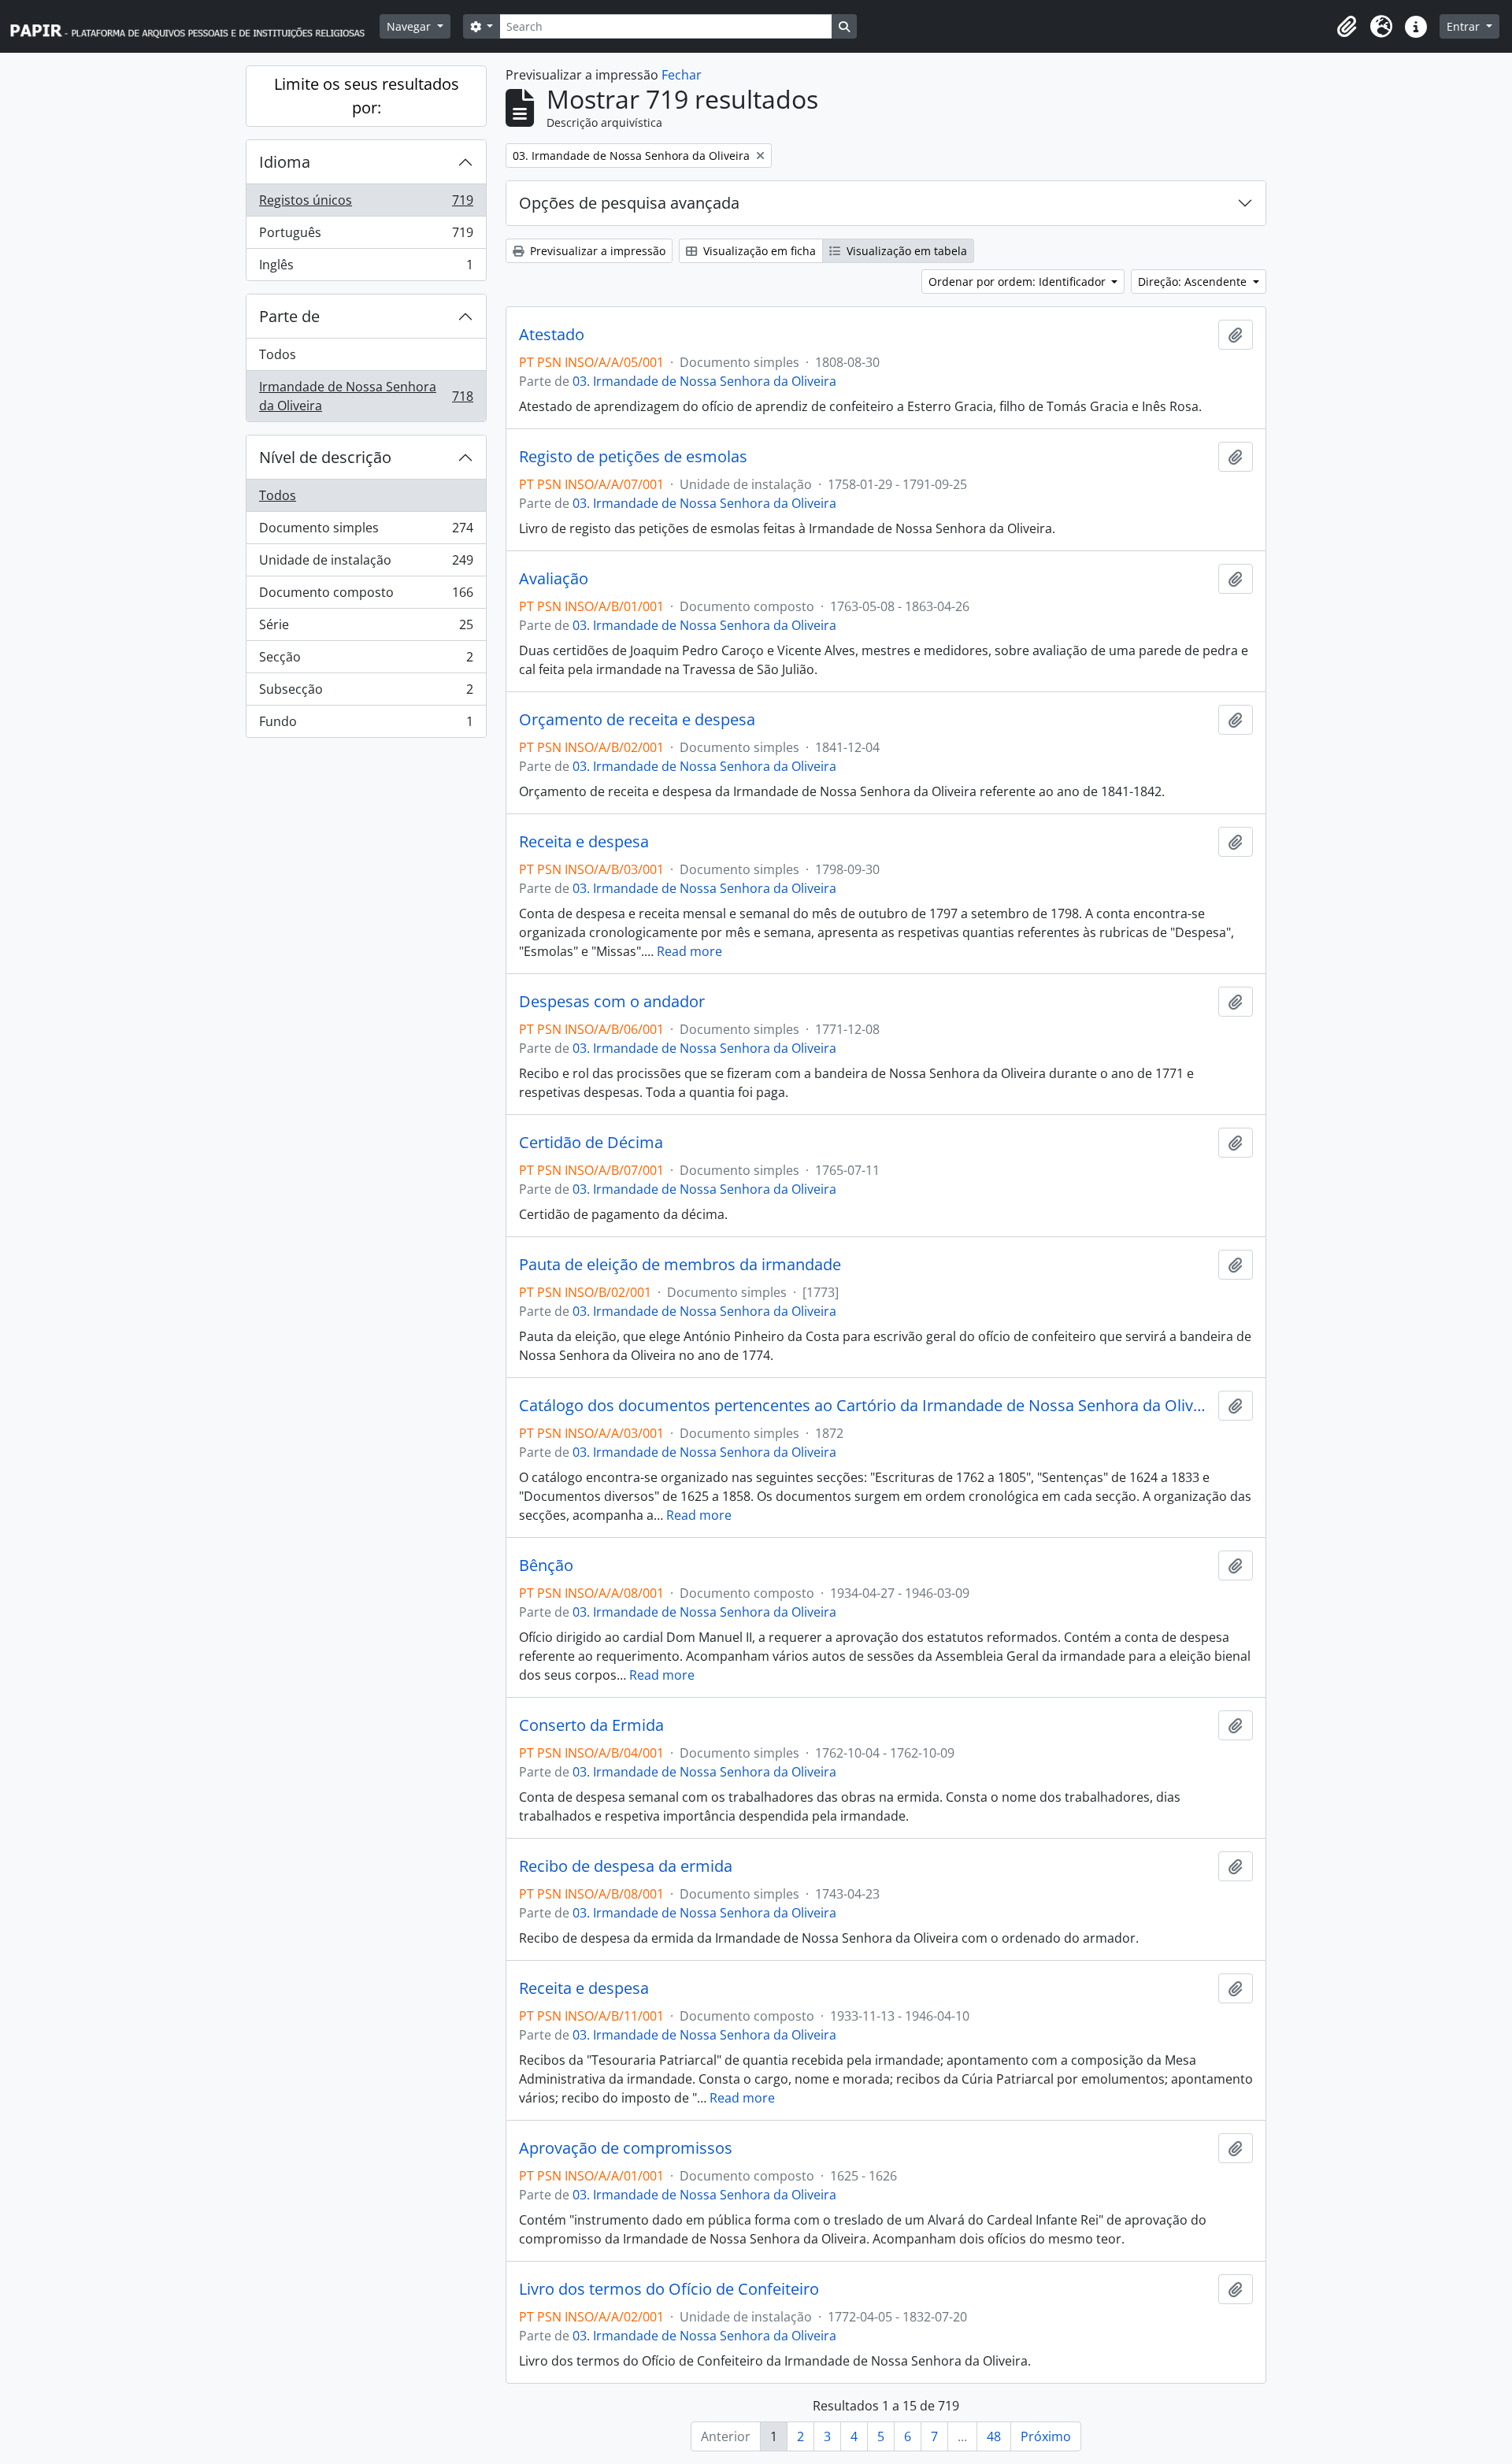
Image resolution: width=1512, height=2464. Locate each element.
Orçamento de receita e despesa (637, 720)
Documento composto (366, 596)
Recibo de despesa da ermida (626, 1866)
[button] (1347, 27)
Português (366, 236)
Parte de (289, 316)
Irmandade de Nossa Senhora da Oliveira (366, 396)
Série (366, 628)
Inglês (366, 268)
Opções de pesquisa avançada (629, 203)
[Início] (195, 26)
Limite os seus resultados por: (367, 96)
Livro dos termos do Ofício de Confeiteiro (669, 2289)
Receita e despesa (584, 842)
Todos (278, 354)
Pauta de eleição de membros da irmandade (680, 1265)
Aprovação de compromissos (626, 2148)
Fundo (366, 725)
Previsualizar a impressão (596, 251)
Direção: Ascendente (1194, 282)
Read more (689, 951)
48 (994, 2436)
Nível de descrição (325, 457)
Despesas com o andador (612, 1002)
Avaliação (554, 579)
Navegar (410, 26)
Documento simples (366, 532)
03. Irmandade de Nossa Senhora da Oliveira (704, 381)
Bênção (546, 1565)
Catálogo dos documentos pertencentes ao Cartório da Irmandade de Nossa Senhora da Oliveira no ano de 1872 (865, 1406)
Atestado (552, 335)
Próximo (1046, 2436)
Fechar (682, 75)
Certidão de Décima (591, 1143)
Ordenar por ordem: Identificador (1019, 282)
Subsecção (366, 693)
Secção (366, 661)
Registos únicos (366, 204)
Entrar (1465, 26)
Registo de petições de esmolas (633, 457)
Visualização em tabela (905, 251)
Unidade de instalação (366, 564)
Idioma (285, 162)
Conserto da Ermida (591, 1725)
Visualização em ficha (758, 251)
